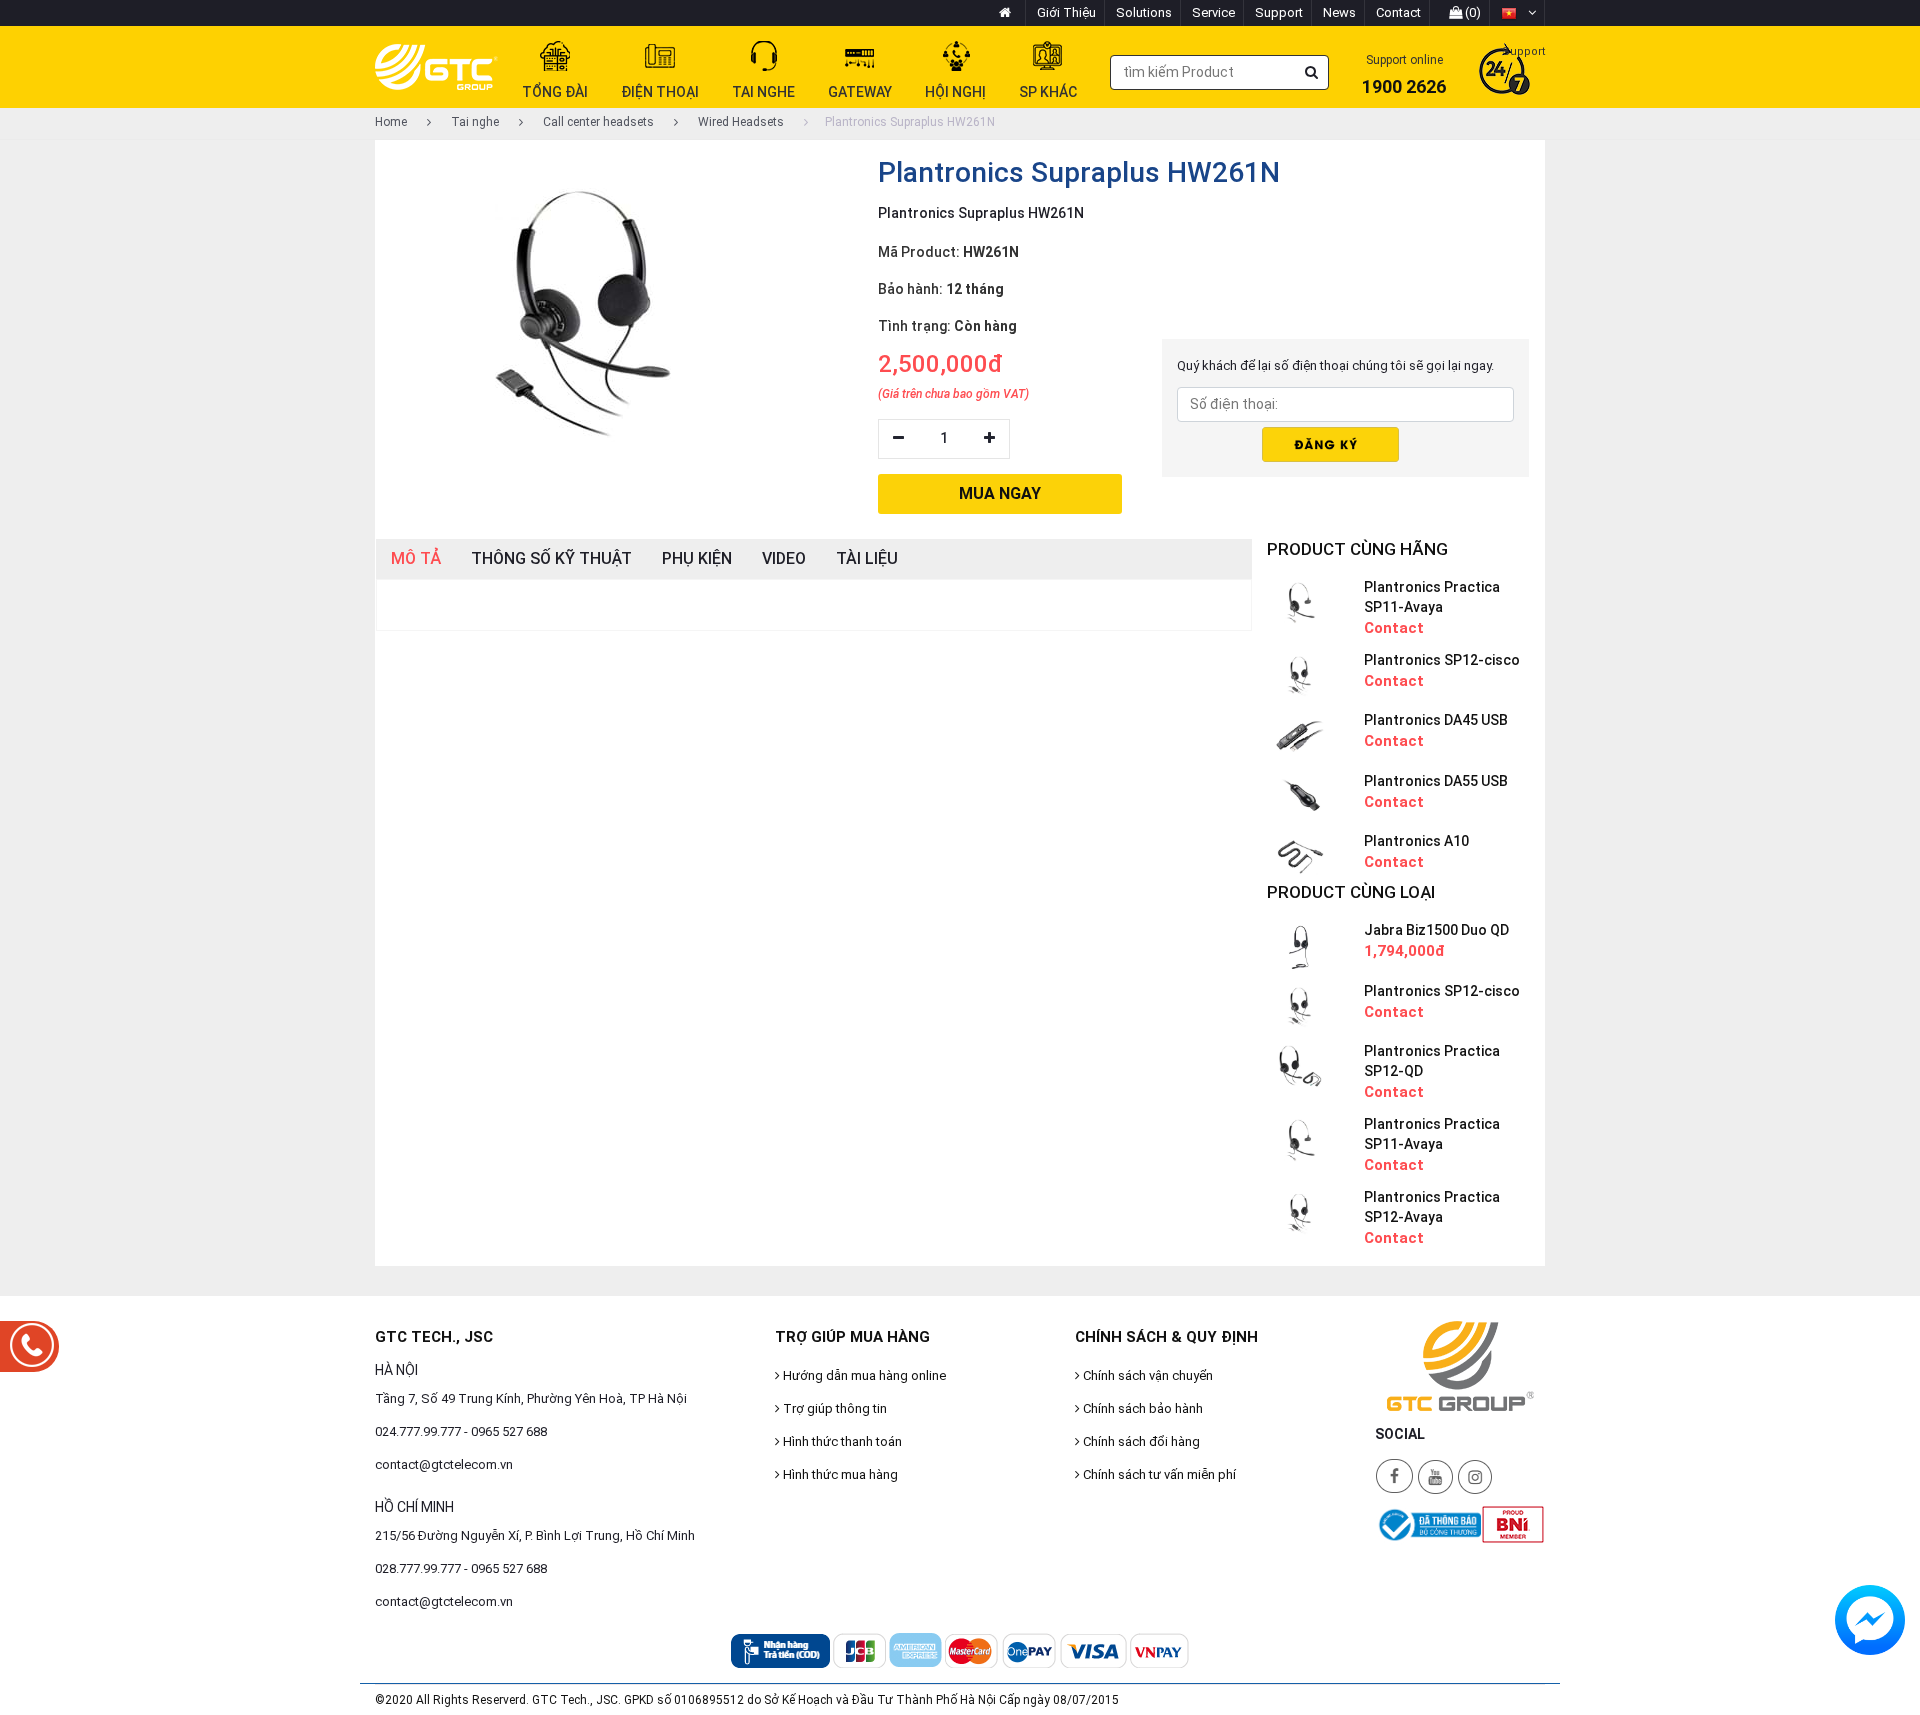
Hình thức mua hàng (839, 1474)
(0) (1471, 12)
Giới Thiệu (1066, 12)
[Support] (1504, 71)
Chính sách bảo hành (1141, 1408)
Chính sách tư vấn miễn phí (1158, 1474)
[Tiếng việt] (1518, 13)
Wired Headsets (739, 122)
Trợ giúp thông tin (833, 1408)
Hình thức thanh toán (841, 1441)
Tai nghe (473, 122)
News (1339, 12)
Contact (1398, 12)
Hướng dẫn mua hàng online (863, 1375)
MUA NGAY (1000, 493)
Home (391, 122)
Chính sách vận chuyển (1146, 1375)
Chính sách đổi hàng (1140, 1441)
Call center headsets (597, 122)
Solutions (1144, 12)
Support (1279, 12)
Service (1213, 12)
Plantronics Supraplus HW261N (910, 122)
